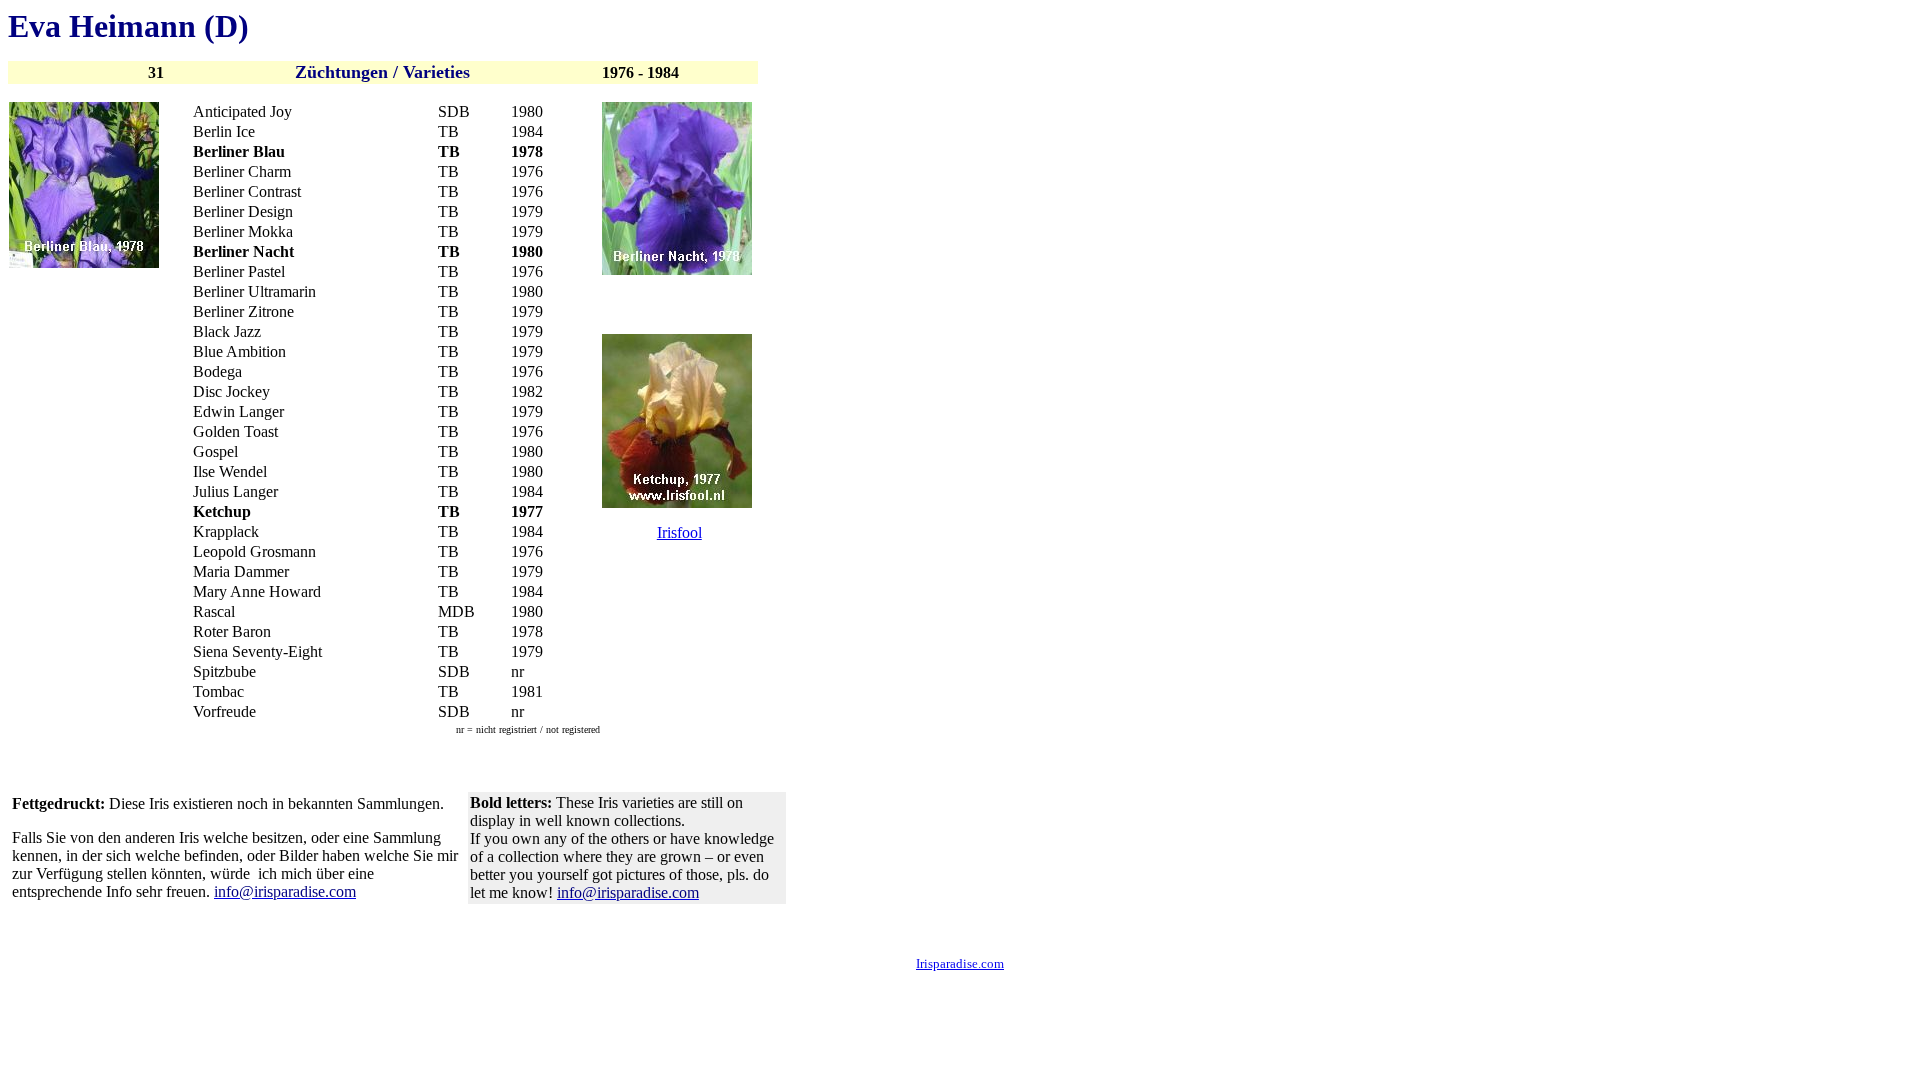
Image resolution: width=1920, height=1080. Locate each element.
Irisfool (679, 532)
